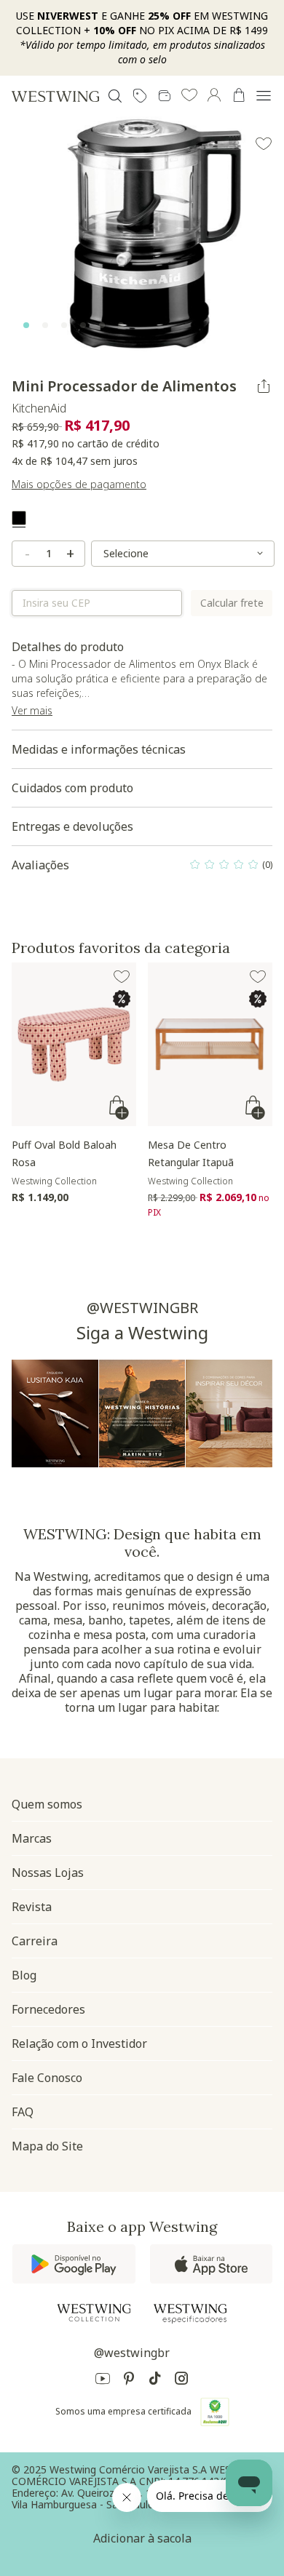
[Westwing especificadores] (190, 2314)
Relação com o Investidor (79, 2043)
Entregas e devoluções (72, 826)
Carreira (35, 1941)
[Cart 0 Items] (239, 95)
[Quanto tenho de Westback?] (165, 96)
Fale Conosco (47, 2078)
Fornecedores (48, 2009)
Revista (32, 1907)
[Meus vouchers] (140, 96)
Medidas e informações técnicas (99, 749)
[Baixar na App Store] (211, 2264)
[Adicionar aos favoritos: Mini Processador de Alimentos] (264, 144)
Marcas (32, 1838)
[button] (189, 96)
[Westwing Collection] (94, 2313)
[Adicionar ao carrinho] (121, 1108)
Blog (24, 1975)
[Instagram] (181, 2381)
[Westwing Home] (55, 96)
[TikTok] (155, 2381)
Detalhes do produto (142, 685)
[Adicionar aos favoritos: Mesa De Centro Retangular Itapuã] (258, 977)
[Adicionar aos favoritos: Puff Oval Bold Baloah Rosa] (122, 977)
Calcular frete (232, 603)
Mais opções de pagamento (79, 484)
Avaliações (142, 869)
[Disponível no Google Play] (74, 2264)
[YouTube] (103, 2381)
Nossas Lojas (48, 1873)
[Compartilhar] (264, 386)
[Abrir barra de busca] (115, 96)
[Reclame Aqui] (215, 2412)
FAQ (23, 2112)
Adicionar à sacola (142, 2538)
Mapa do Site (47, 2146)
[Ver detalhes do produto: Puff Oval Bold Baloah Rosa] (74, 1044)
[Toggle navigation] (264, 96)
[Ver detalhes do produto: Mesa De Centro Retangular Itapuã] (210, 1044)
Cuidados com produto (72, 788)
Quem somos (47, 1804)
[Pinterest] (129, 2381)
